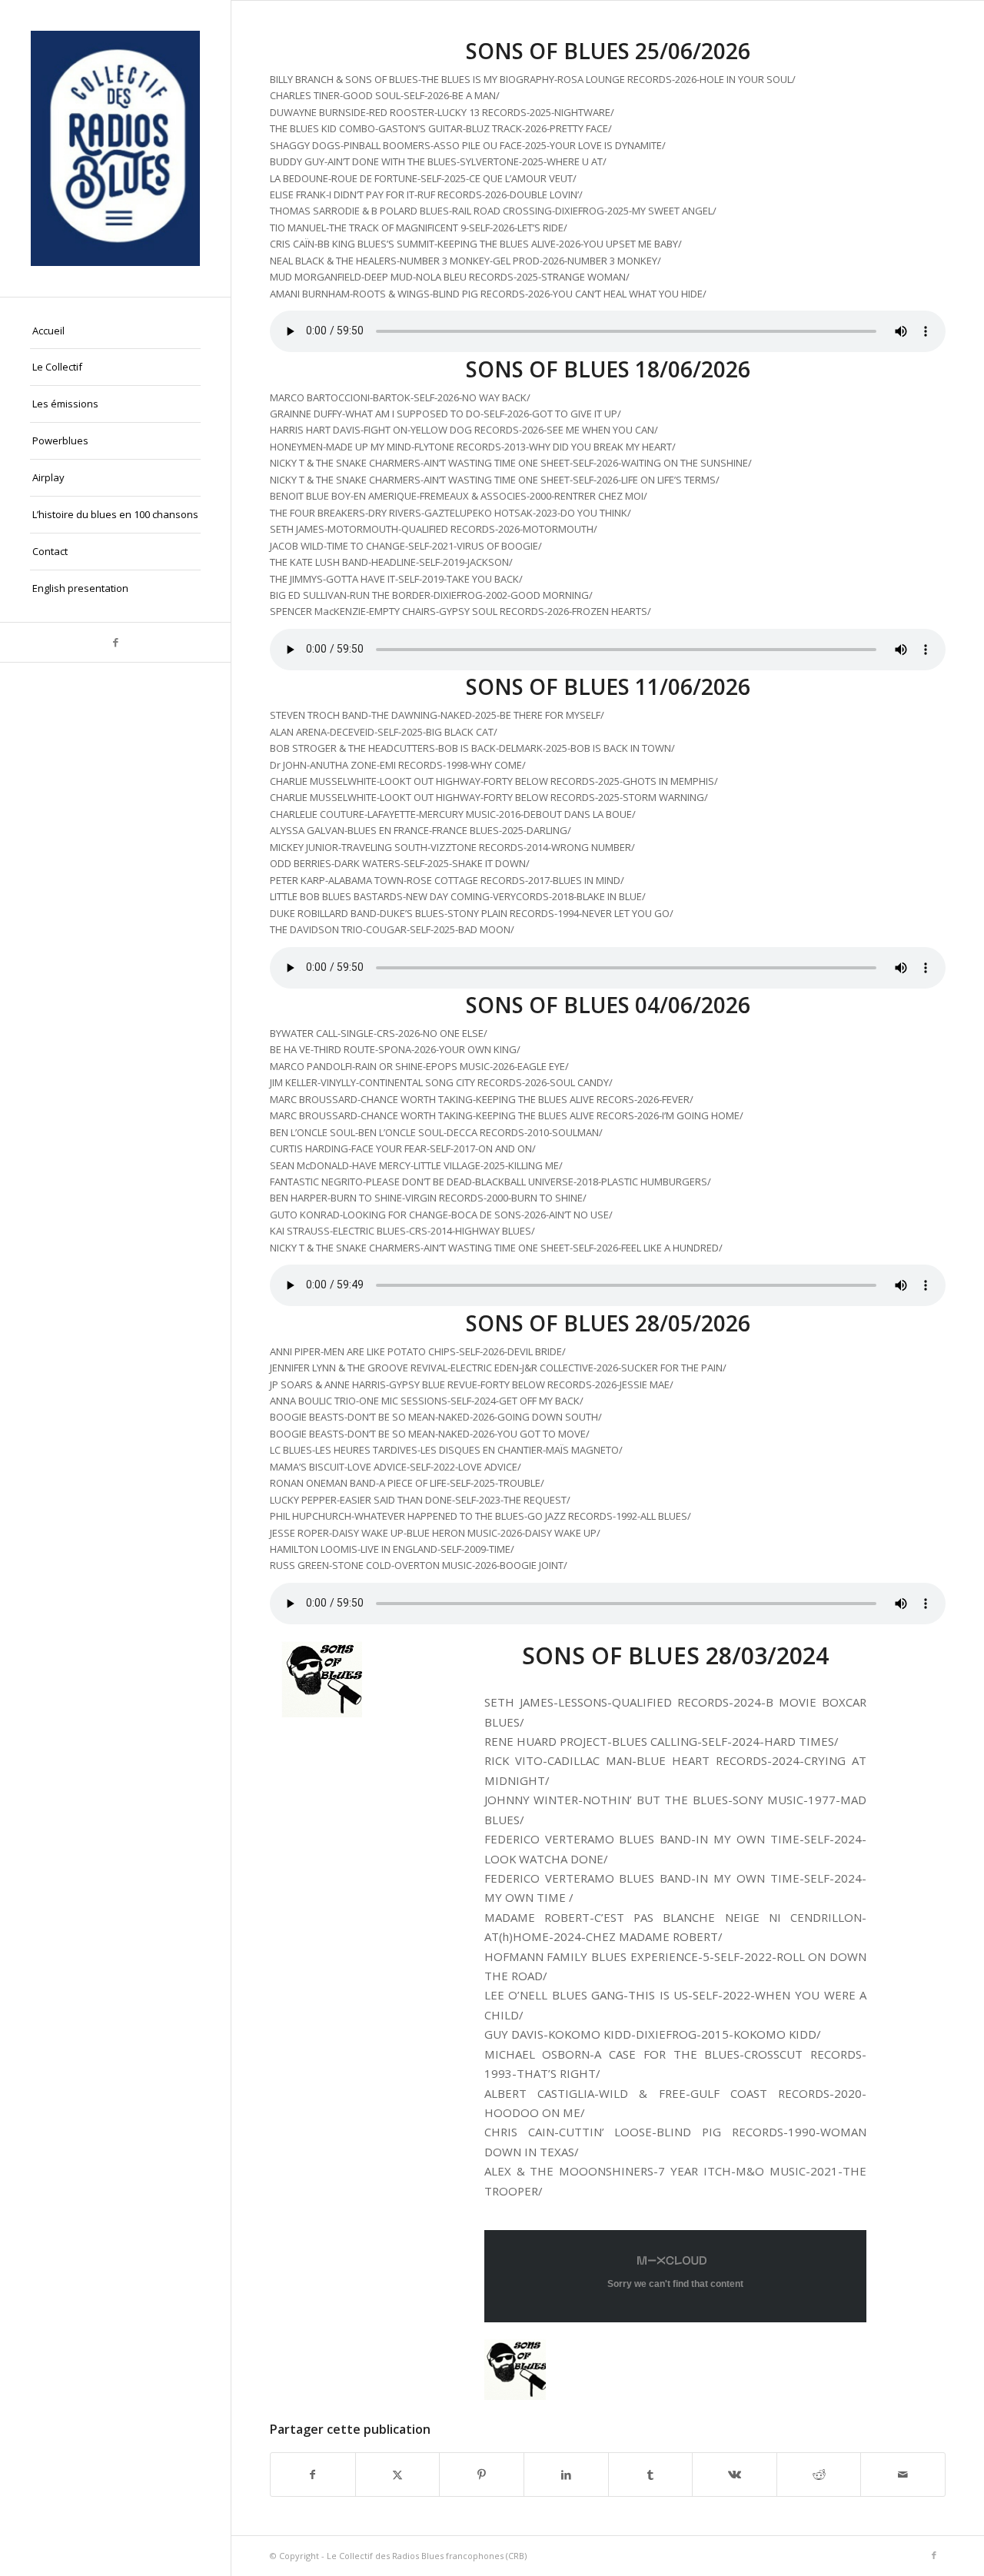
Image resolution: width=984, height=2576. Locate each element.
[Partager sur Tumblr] (651, 2475)
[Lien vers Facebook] (115, 642)
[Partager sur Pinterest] (482, 2475)
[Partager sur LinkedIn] (566, 2475)
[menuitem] (115, 331)
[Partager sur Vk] (735, 2475)
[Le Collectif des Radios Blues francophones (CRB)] (115, 148)
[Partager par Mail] (903, 2475)
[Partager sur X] (398, 2475)
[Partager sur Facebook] (313, 2475)
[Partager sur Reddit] (819, 2475)
